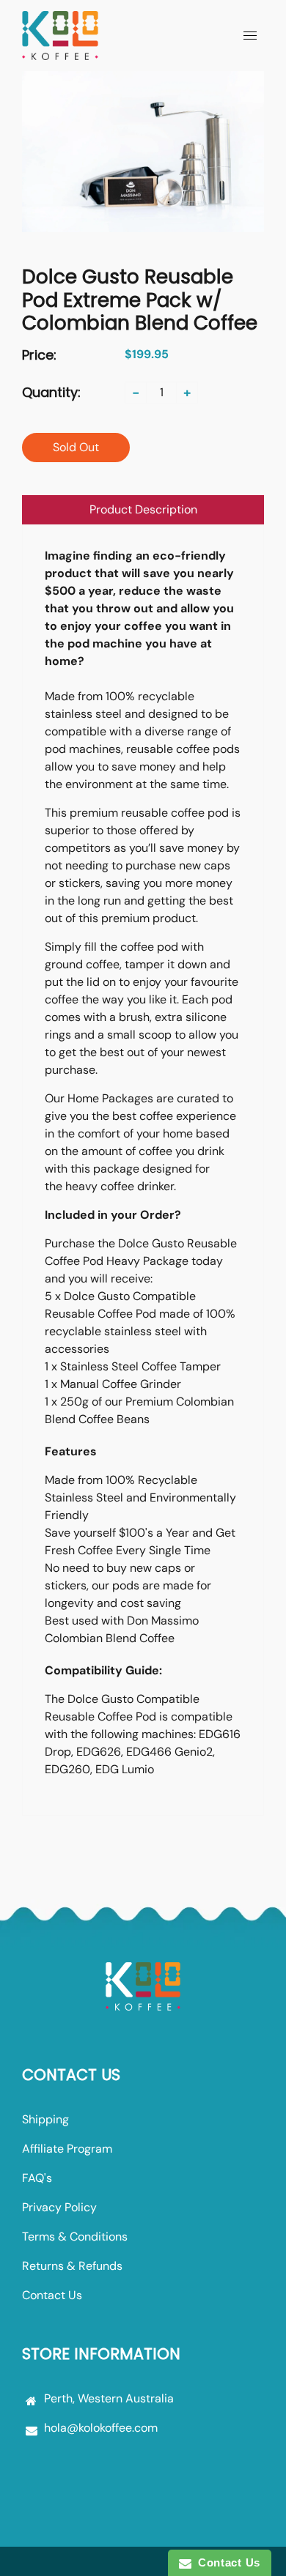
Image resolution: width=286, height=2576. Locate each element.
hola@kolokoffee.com (101, 2428)
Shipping (45, 2119)
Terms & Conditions (75, 2237)
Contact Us (52, 2295)
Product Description (143, 509)
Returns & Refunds (72, 2266)
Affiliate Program (67, 2149)
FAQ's (37, 2178)
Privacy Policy (59, 2207)
